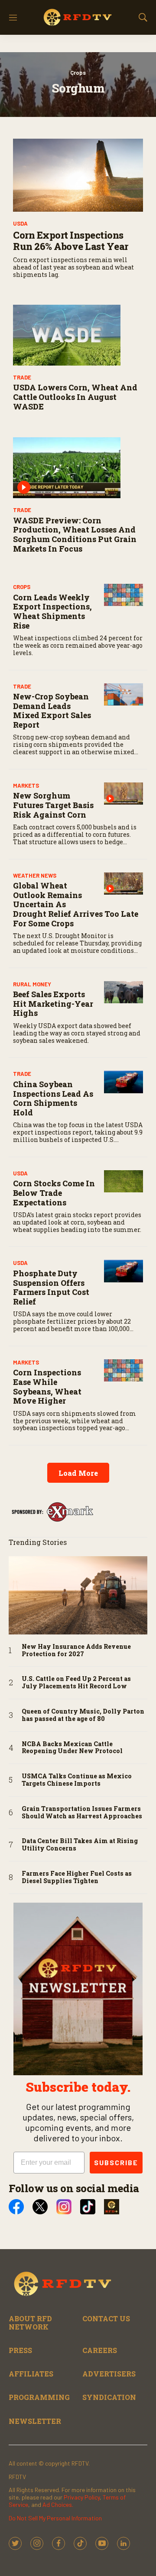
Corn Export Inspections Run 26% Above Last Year (71, 241)
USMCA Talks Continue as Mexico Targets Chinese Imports (77, 1780)
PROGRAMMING (39, 2397)
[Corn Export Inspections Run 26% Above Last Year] (78, 175)
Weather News (35, 875)
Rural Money (32, 984)
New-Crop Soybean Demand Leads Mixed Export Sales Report (52, 711)
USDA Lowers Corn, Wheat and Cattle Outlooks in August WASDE (75, 397)
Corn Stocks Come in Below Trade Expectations (54, 1193)
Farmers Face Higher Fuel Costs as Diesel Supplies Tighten (77, 1877)
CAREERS (100, 2350)
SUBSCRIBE (116, 2162)
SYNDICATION (109, 2397)
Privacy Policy (82, 2497)
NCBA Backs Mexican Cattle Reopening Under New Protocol (72, 1748)
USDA (20, 223)
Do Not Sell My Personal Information (55, 2518)
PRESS (20, 2350)
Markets (26, 785)
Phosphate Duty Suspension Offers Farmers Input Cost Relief (51, 1287)
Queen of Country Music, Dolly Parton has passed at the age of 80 (83, 1715)
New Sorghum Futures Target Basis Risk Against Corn (53, 805)
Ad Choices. (58, 2504)
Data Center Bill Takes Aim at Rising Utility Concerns (80, 1845)
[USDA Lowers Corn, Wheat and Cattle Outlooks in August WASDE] (78, 335)
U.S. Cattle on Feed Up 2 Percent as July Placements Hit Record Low (76, 1683)
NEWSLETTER (35, 2421)
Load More (78, 1473)
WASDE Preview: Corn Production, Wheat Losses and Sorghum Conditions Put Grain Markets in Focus (75, 534)
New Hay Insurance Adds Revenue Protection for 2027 (76, 1651)
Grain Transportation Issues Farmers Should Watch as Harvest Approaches (82, 1813)
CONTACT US (106, 2318)
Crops (78, 73)
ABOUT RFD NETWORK (30, 2323)
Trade (22, 377)
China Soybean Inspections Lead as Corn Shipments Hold (53, 1098)
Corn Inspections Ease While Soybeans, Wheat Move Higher (47, 1386)
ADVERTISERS (109, 2374)
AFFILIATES (31, 2374)
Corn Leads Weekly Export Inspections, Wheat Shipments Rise (52, 611)
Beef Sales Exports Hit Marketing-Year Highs (53, 1003)
